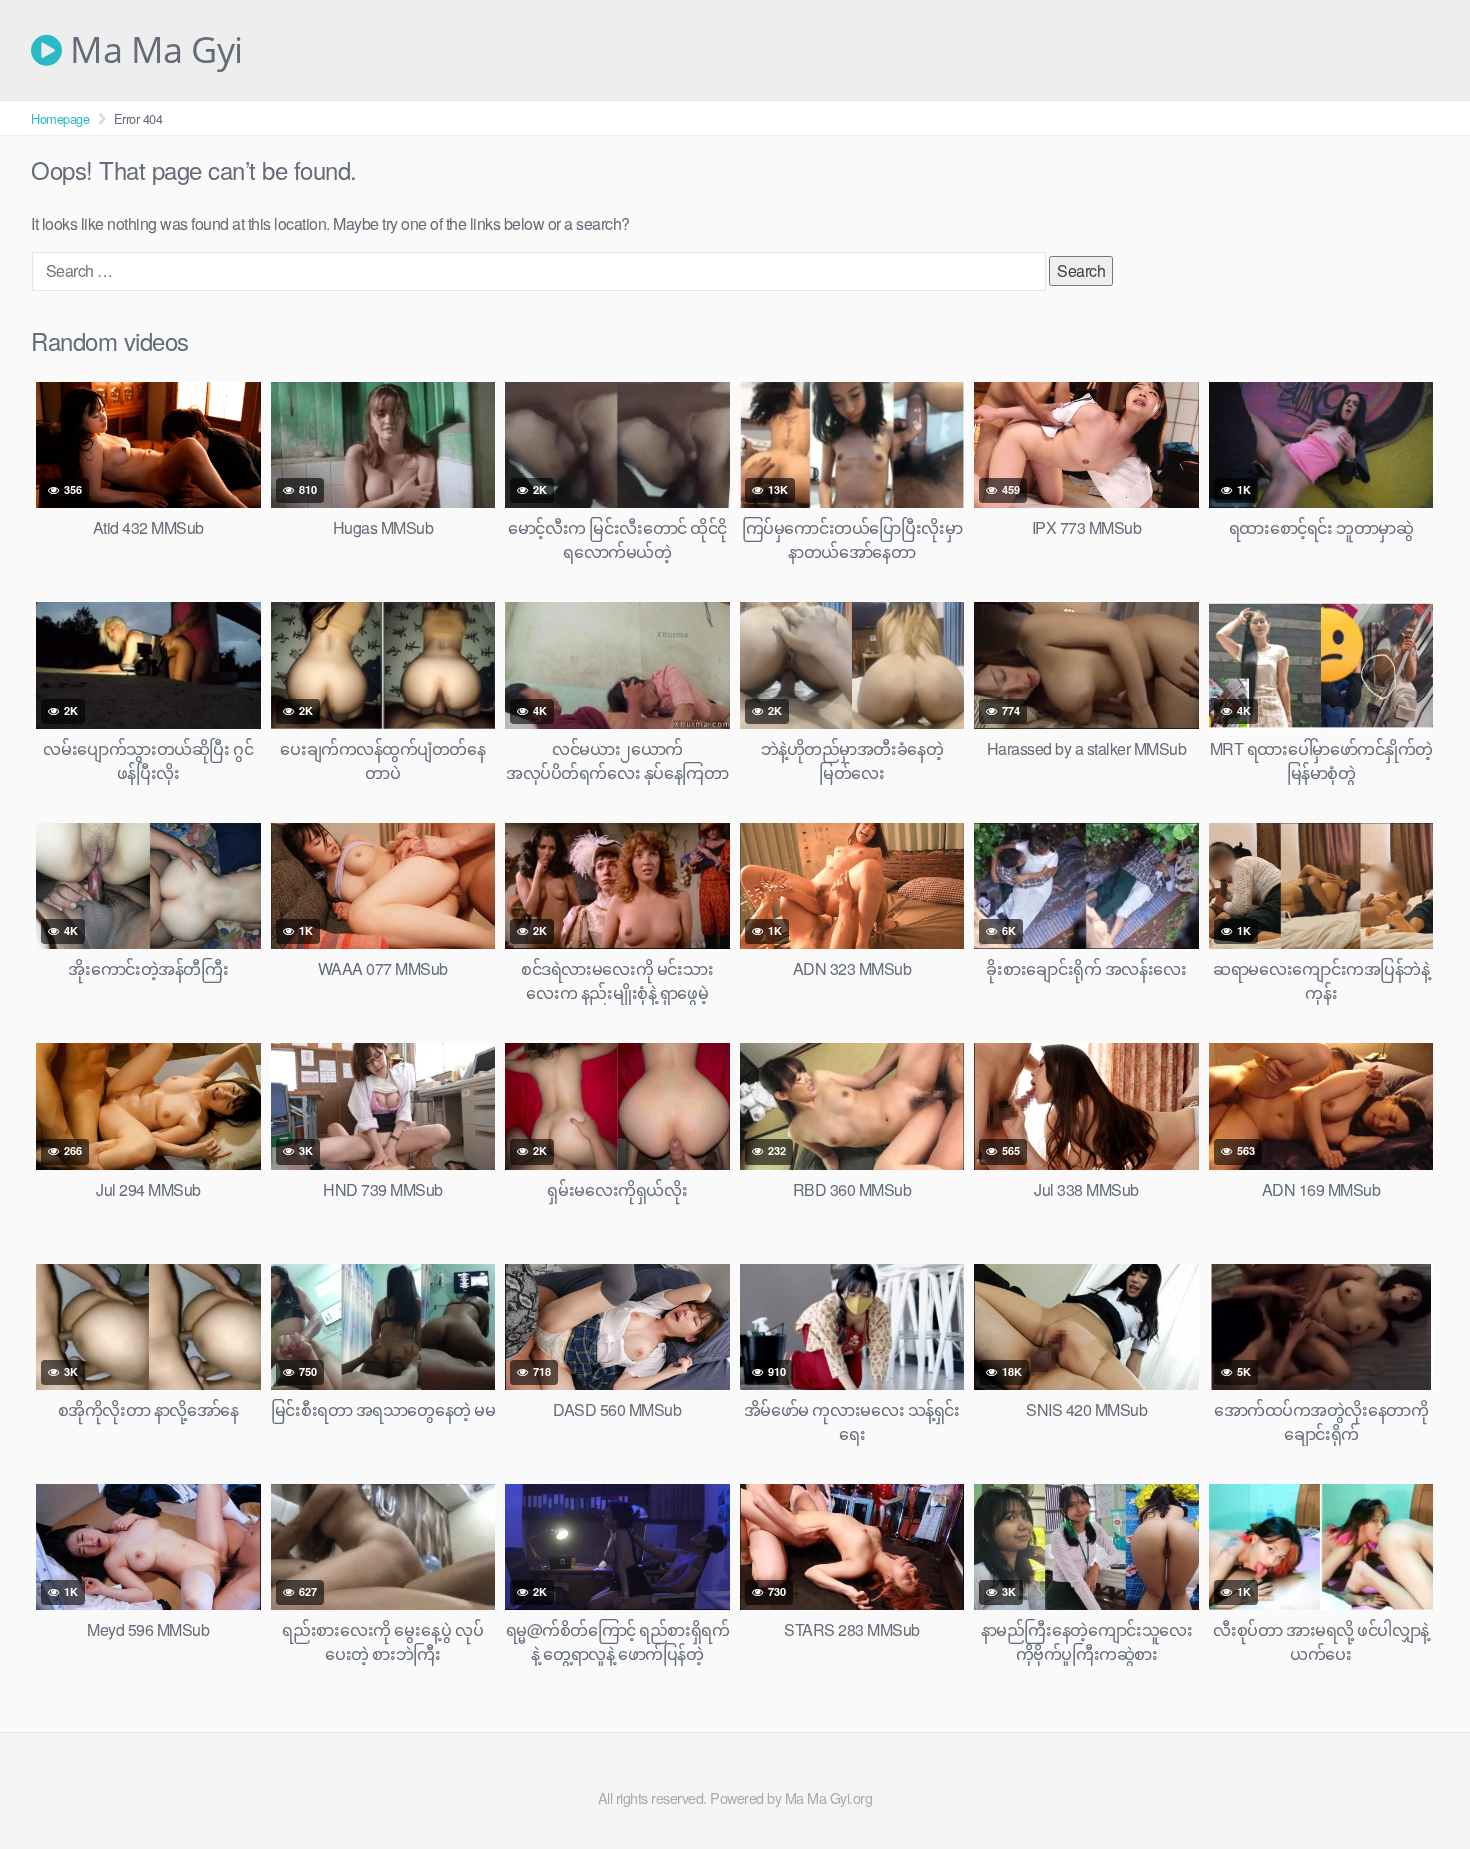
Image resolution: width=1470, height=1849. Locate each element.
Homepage (60, 118)
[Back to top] (1415, 1785)
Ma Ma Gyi (152, 50)
